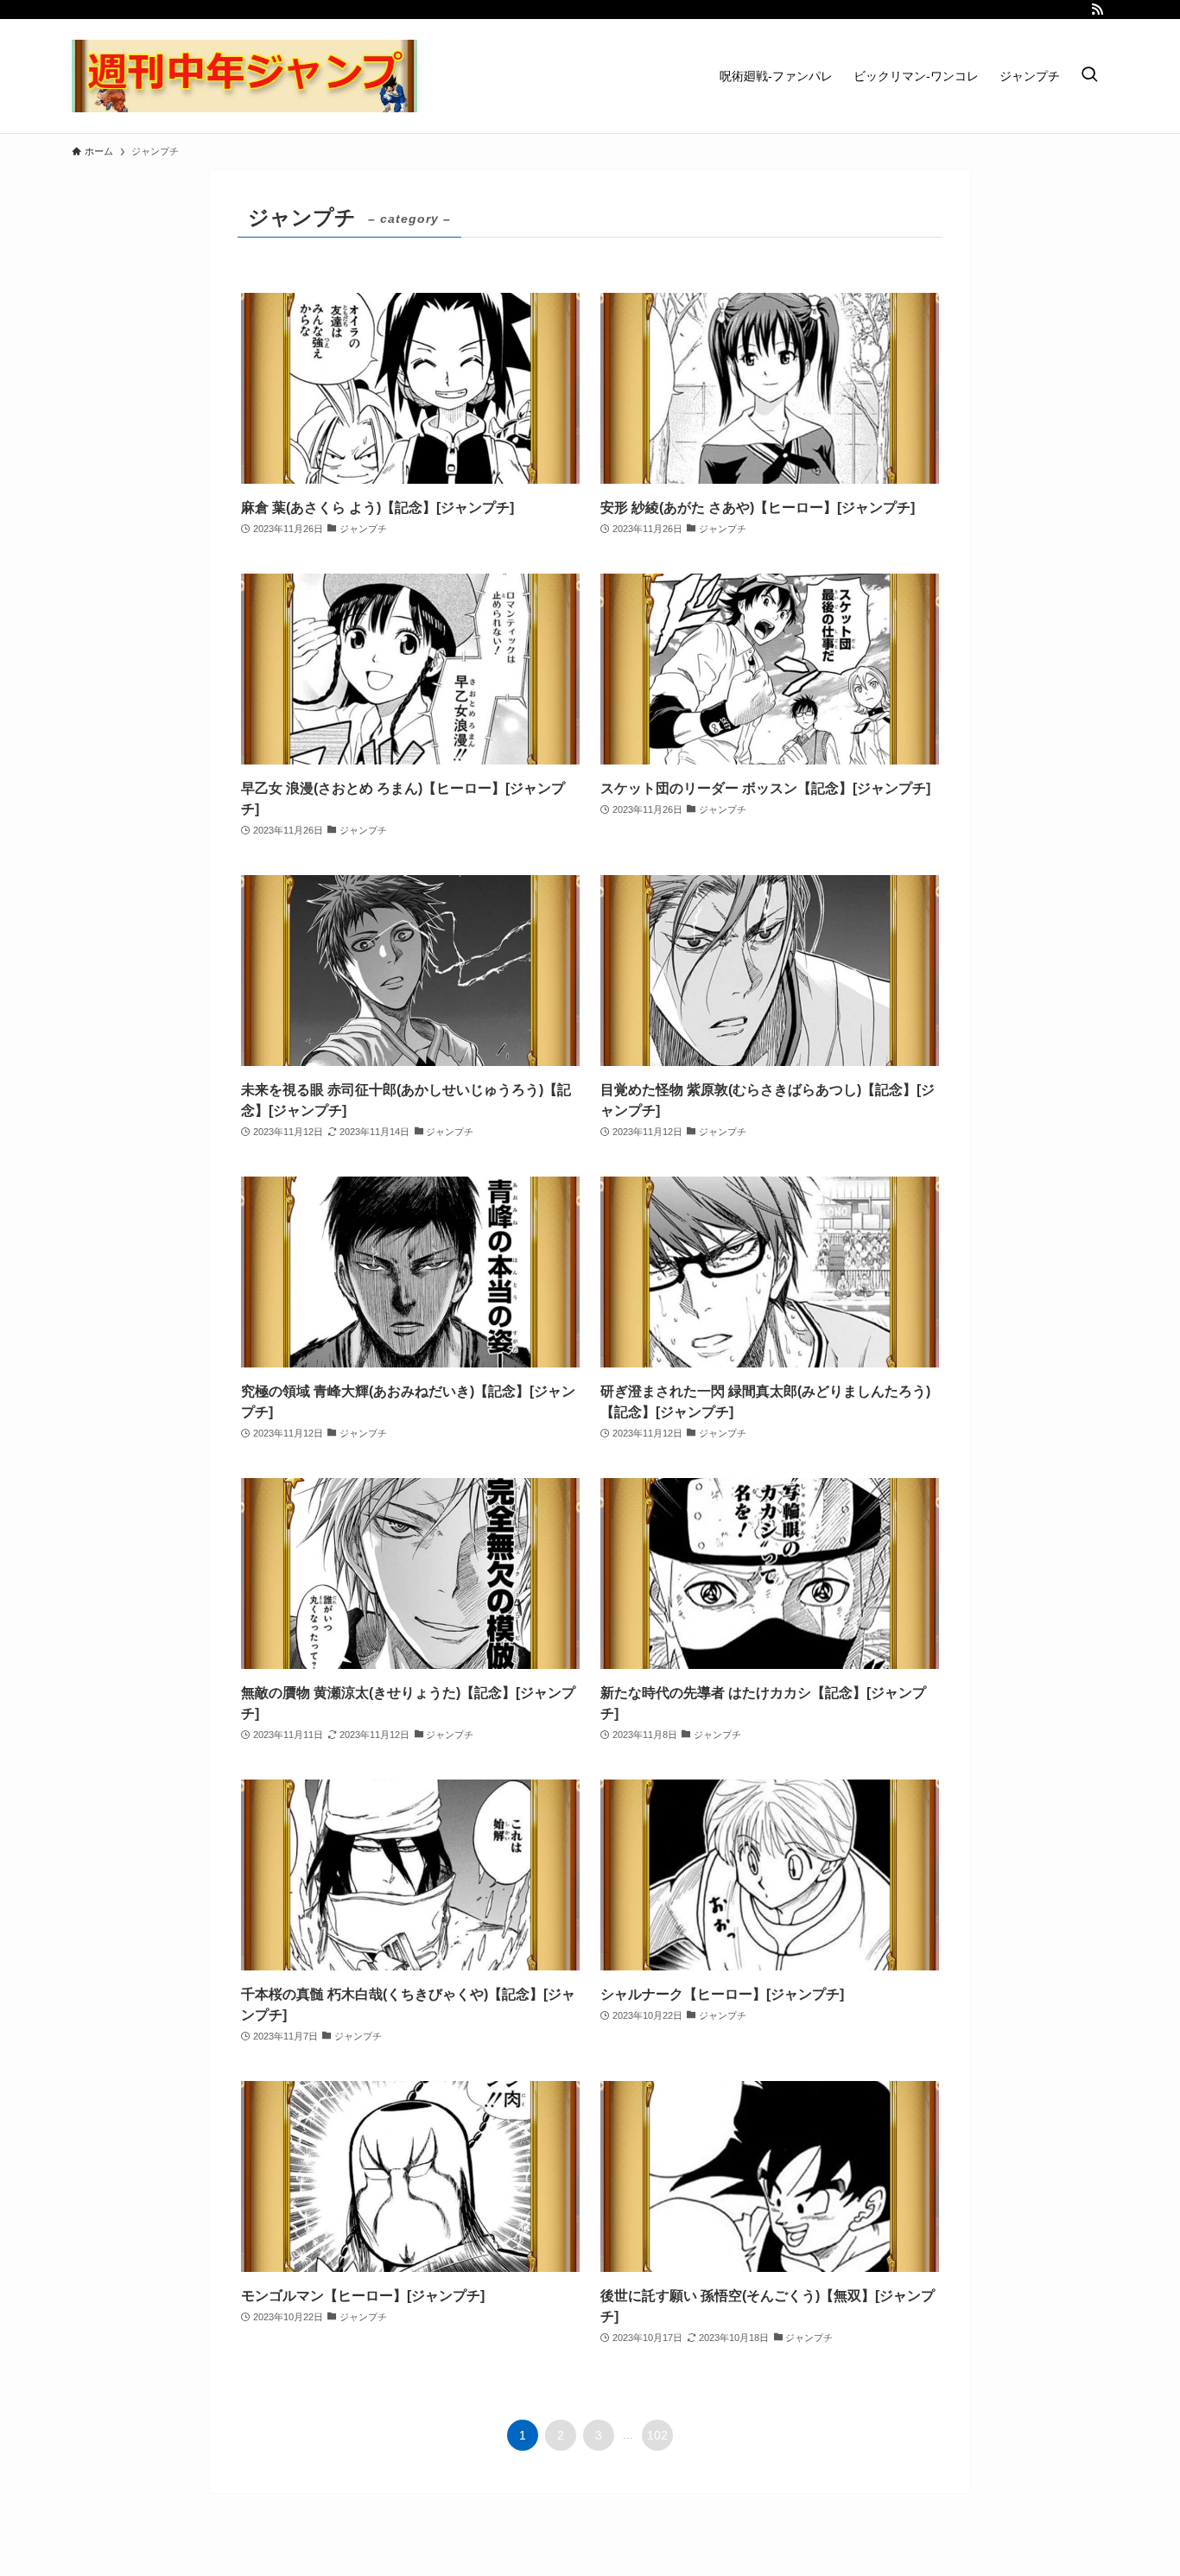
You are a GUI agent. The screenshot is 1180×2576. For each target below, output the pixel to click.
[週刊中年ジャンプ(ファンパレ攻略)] (244, 76)
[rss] (1097, 10)
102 (657, 2435)
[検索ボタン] (1089, 76)
